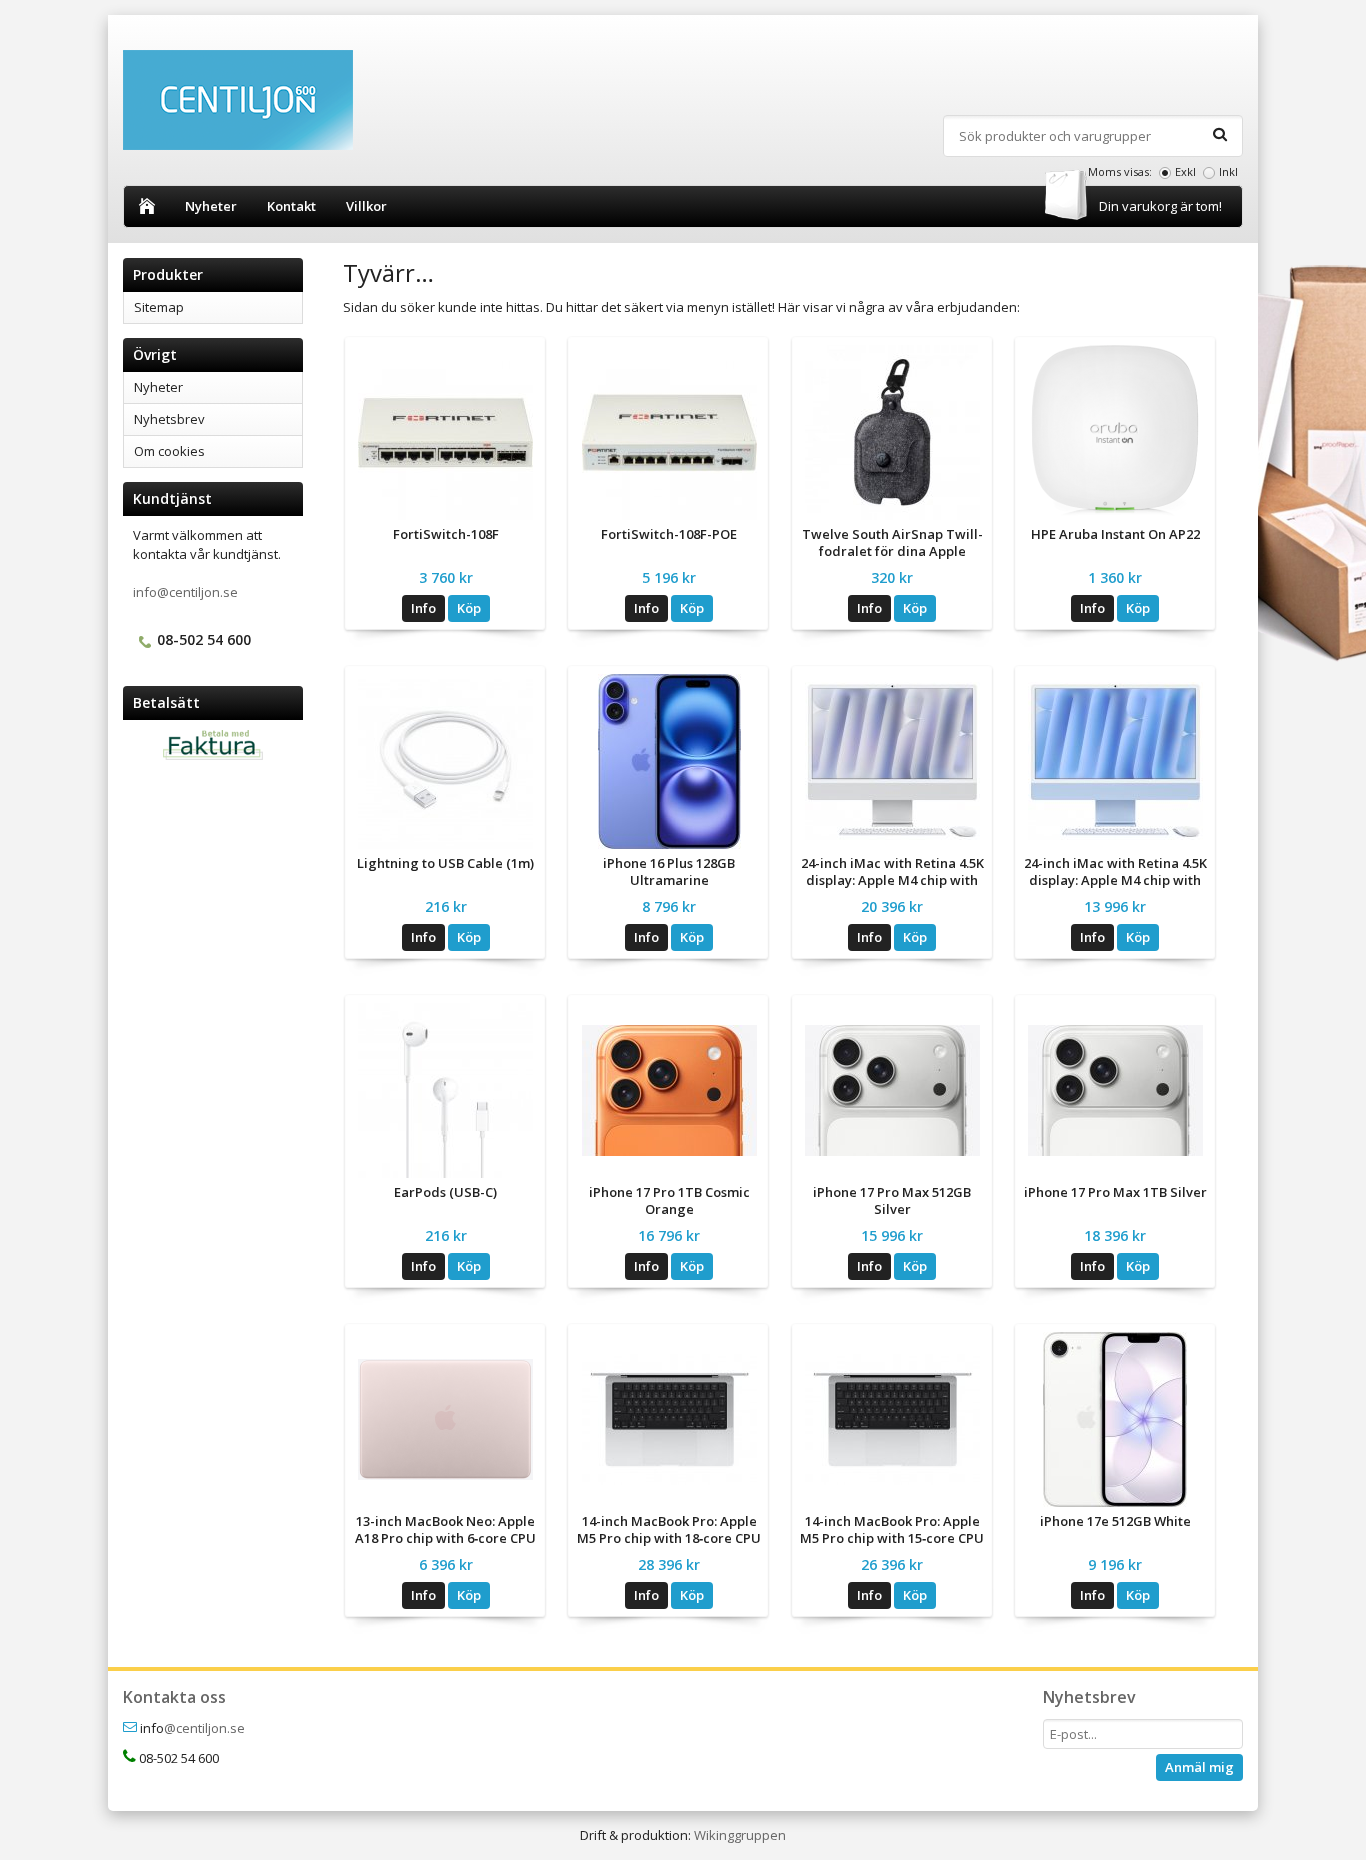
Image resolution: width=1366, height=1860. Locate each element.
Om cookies (169, 451)
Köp (469, 608)
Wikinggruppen (740, 1835)
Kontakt (291, 206)
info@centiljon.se (185, 592)
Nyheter (211, 206)
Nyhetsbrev (169, 419)
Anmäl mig (1199, 1767)
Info (423, 608)
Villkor (366, 206)
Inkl (1228, 171)
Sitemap (159, 307)
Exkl (1185, 171)
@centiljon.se (204, 1728)
